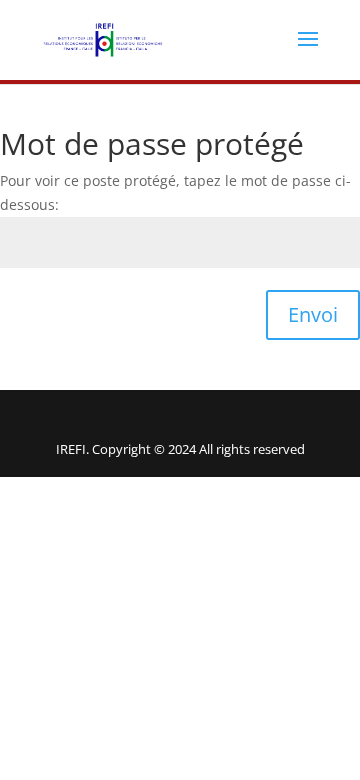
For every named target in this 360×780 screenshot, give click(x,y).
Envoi (313, 314)
